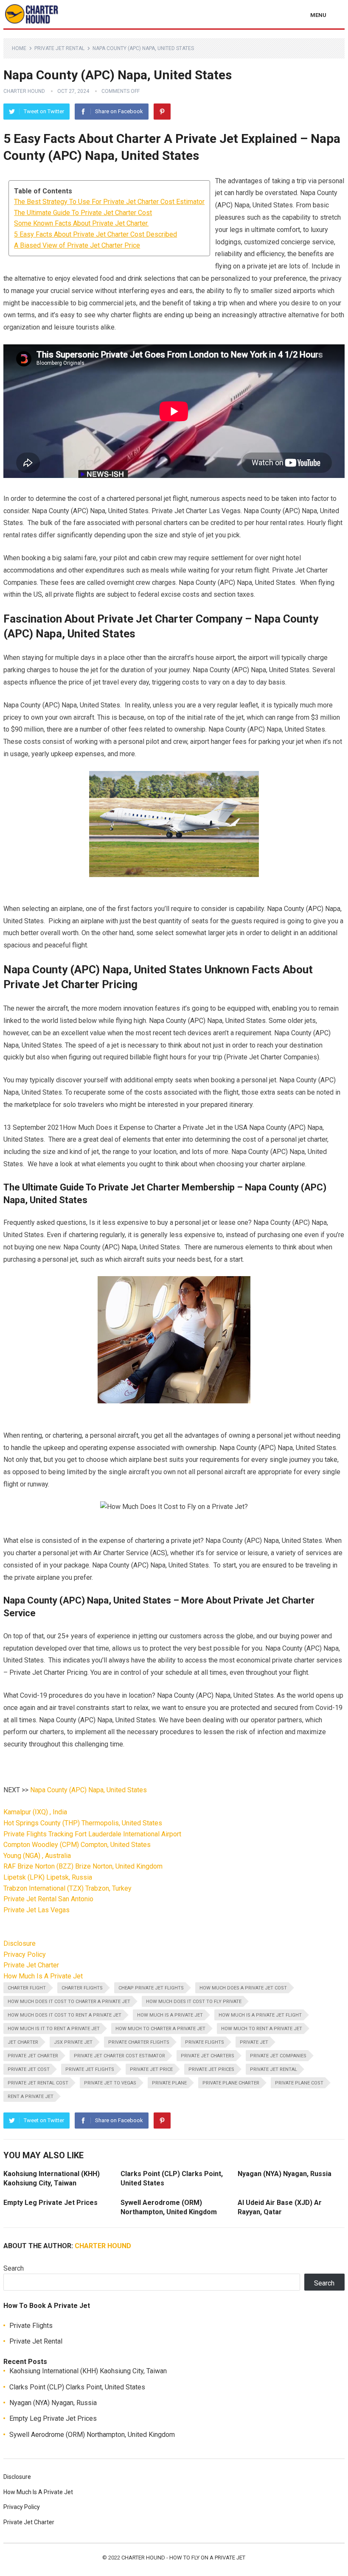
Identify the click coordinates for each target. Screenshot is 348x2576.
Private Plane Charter (231, 2083)
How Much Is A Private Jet (43, 1976)
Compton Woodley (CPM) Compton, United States (77, 1845)
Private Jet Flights (90, 2069)
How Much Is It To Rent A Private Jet (54, 2029)
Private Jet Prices (211, 2069)
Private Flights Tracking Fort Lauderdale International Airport (92, 1834)
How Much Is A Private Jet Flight (260, 2015)
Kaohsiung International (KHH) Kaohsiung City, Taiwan (88, 2371)
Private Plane (169, 2083)
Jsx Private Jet (73, 2042)
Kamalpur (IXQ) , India (35, 1812)
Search (14, 2268)
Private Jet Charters (208, 2056)
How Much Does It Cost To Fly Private (194, 2002)
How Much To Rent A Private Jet (262, 2029)
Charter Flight (27, 1988)
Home (19, 48)
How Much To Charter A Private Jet (160, 2029)
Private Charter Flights (139, 2042)
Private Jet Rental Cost (38, 2083)
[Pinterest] (162, 112)
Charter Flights (82, 1988)
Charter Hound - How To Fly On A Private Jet (183, 2558)
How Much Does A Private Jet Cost (243, 1988)
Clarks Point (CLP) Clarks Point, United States (77, 2387)
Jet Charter (23, 2042)
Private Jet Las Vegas (36, 1910)
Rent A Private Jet (31, 2097)
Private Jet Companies (278, 2056)
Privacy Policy (25, 1954)
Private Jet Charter (31, 1965)
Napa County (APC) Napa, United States (88, 1790)
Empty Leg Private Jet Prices (51, 2203)
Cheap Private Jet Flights (151, 1988)
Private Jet (254, 2042)
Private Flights (205, 2042)
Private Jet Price (151, 2069)
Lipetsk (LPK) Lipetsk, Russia (48, 1877)
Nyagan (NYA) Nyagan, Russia (285, 2174)
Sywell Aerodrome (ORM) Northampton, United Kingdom (92, 2435)
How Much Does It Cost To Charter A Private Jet (69, 2002)
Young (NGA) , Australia (37, 1856)
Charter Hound (24, 91)
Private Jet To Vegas (110, 2083)
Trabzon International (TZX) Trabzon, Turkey (67, 1888)
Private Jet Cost (29, 2069)
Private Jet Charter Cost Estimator (119, 2056)
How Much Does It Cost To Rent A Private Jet (65, 2015)
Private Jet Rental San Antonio (48, 1899)
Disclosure (20, 1943)
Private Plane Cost (299, 2083)
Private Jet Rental (59, 48)
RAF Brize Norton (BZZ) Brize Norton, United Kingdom (83, 1866)
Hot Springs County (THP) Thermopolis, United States (83, 1823)
